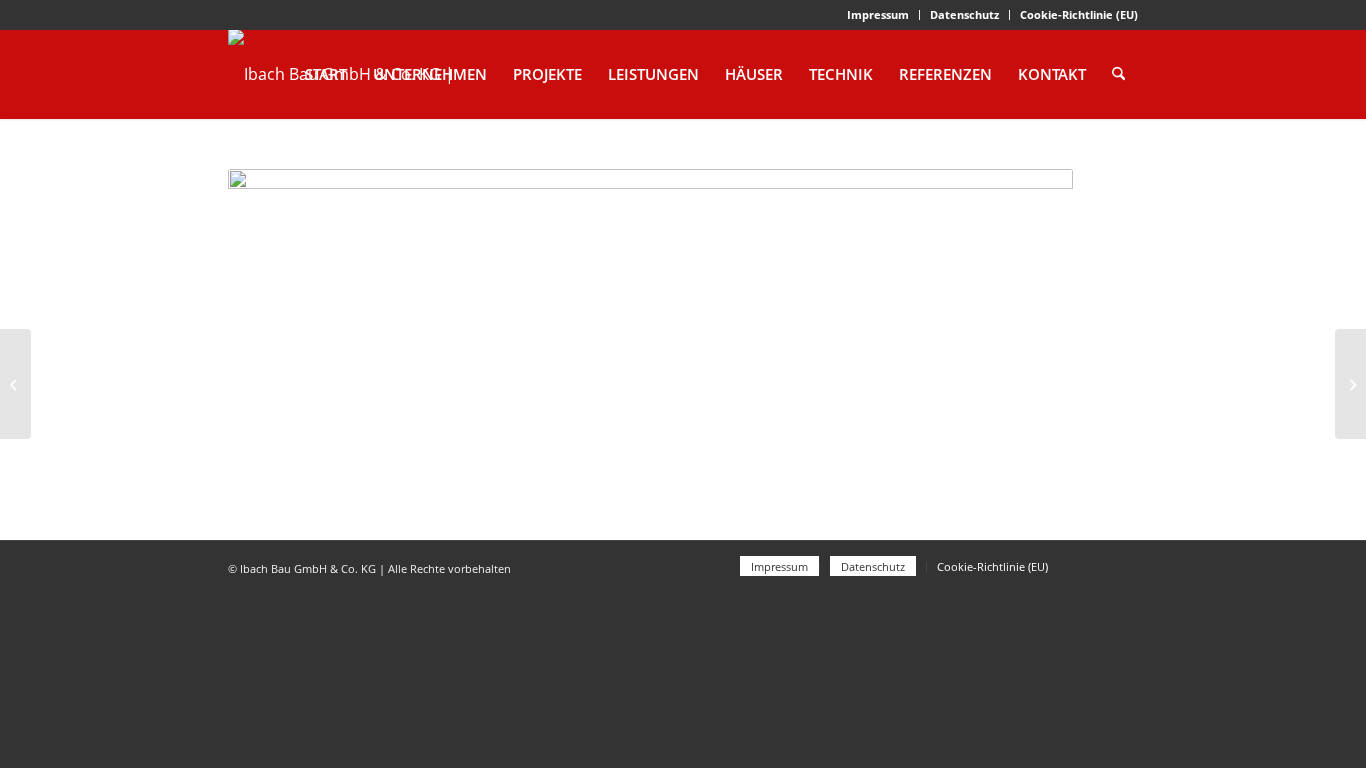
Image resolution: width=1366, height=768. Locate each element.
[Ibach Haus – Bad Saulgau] (15, 384)
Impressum (878, 14)
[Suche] (1118, 74)
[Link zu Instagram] (1123, 566)
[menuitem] (878, 15)
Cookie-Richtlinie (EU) (1079, 14)
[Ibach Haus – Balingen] (1350, 384)
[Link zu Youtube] (1093, 566)
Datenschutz (964, 14)
